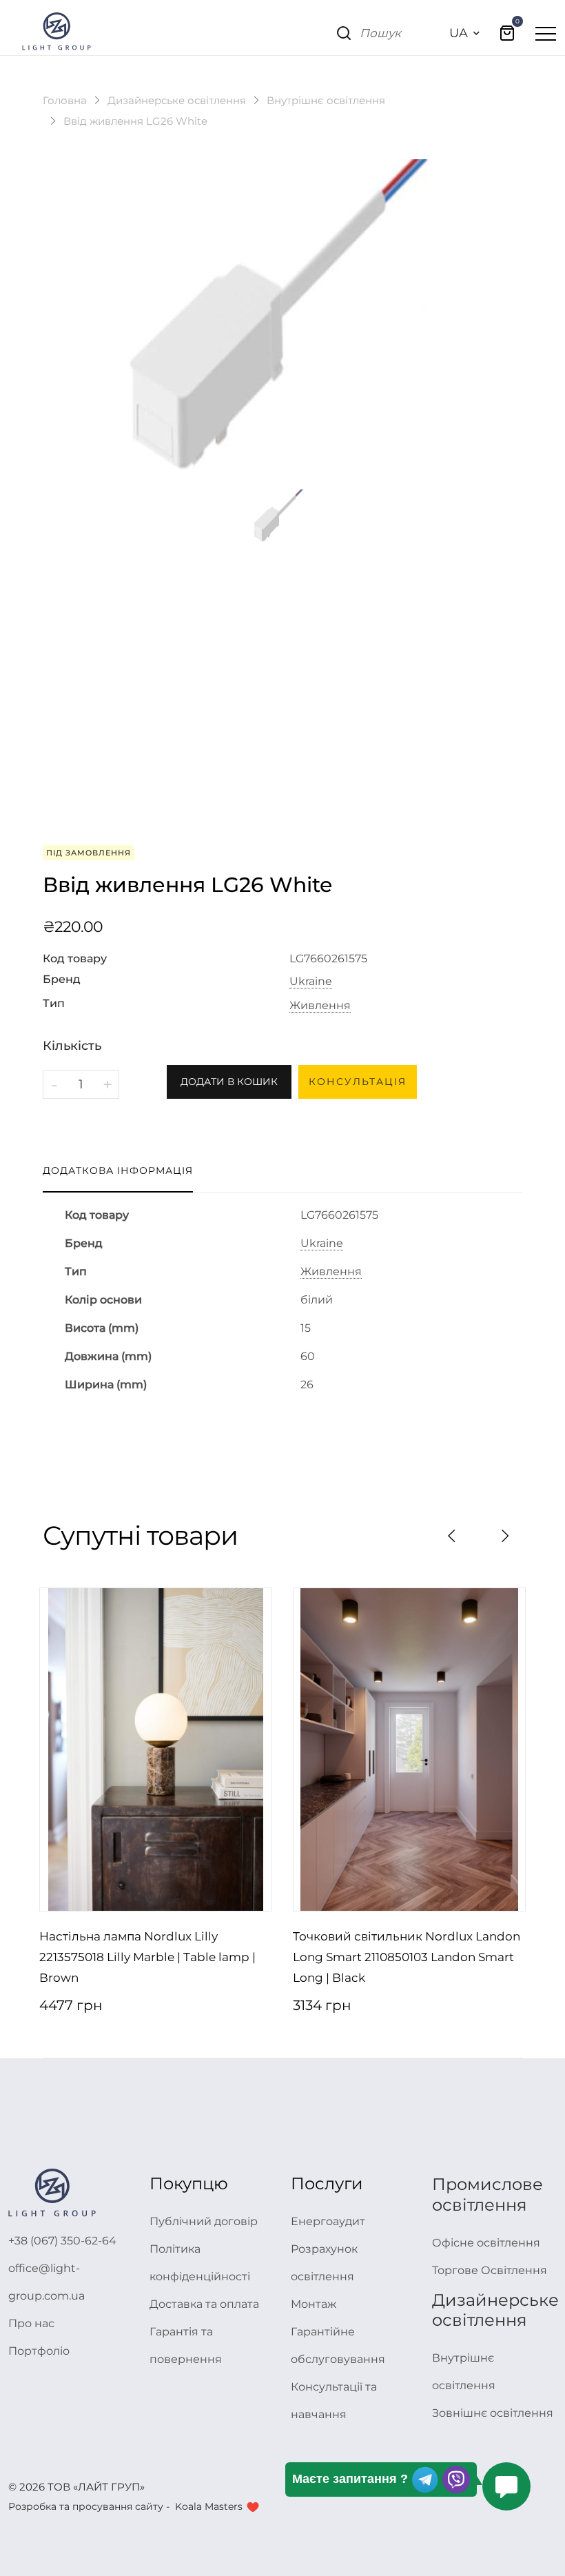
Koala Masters (209, 2506)
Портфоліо (39, 2351)
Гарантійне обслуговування (338, 2345)
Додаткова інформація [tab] (118, 1170)
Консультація (358, 1082)
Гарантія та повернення (186, 2345)
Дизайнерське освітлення (177, 100)
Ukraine (311, 982)
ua (459, 33)
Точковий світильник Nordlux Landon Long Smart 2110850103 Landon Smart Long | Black (407, 1957)
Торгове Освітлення (490, 2270)
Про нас (31, 2323)
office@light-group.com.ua (47, 2282)
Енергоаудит (328, 2221)
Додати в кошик (229, 1082)
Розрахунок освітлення (324, 2263)
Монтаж (314, 2304)
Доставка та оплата (204, 2304)
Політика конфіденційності (200, 2263)
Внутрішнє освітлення (326, 100)
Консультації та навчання (334, 2401)
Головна (65, 100)
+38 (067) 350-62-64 (62, 2241)
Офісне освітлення (486, 2243)
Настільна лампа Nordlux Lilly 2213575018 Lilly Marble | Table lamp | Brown (147, 1957)
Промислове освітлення (487, 2194)
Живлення (320, 1006)
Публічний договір (204, 2221)
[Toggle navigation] (546, 33)
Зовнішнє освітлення (493, 2413)
